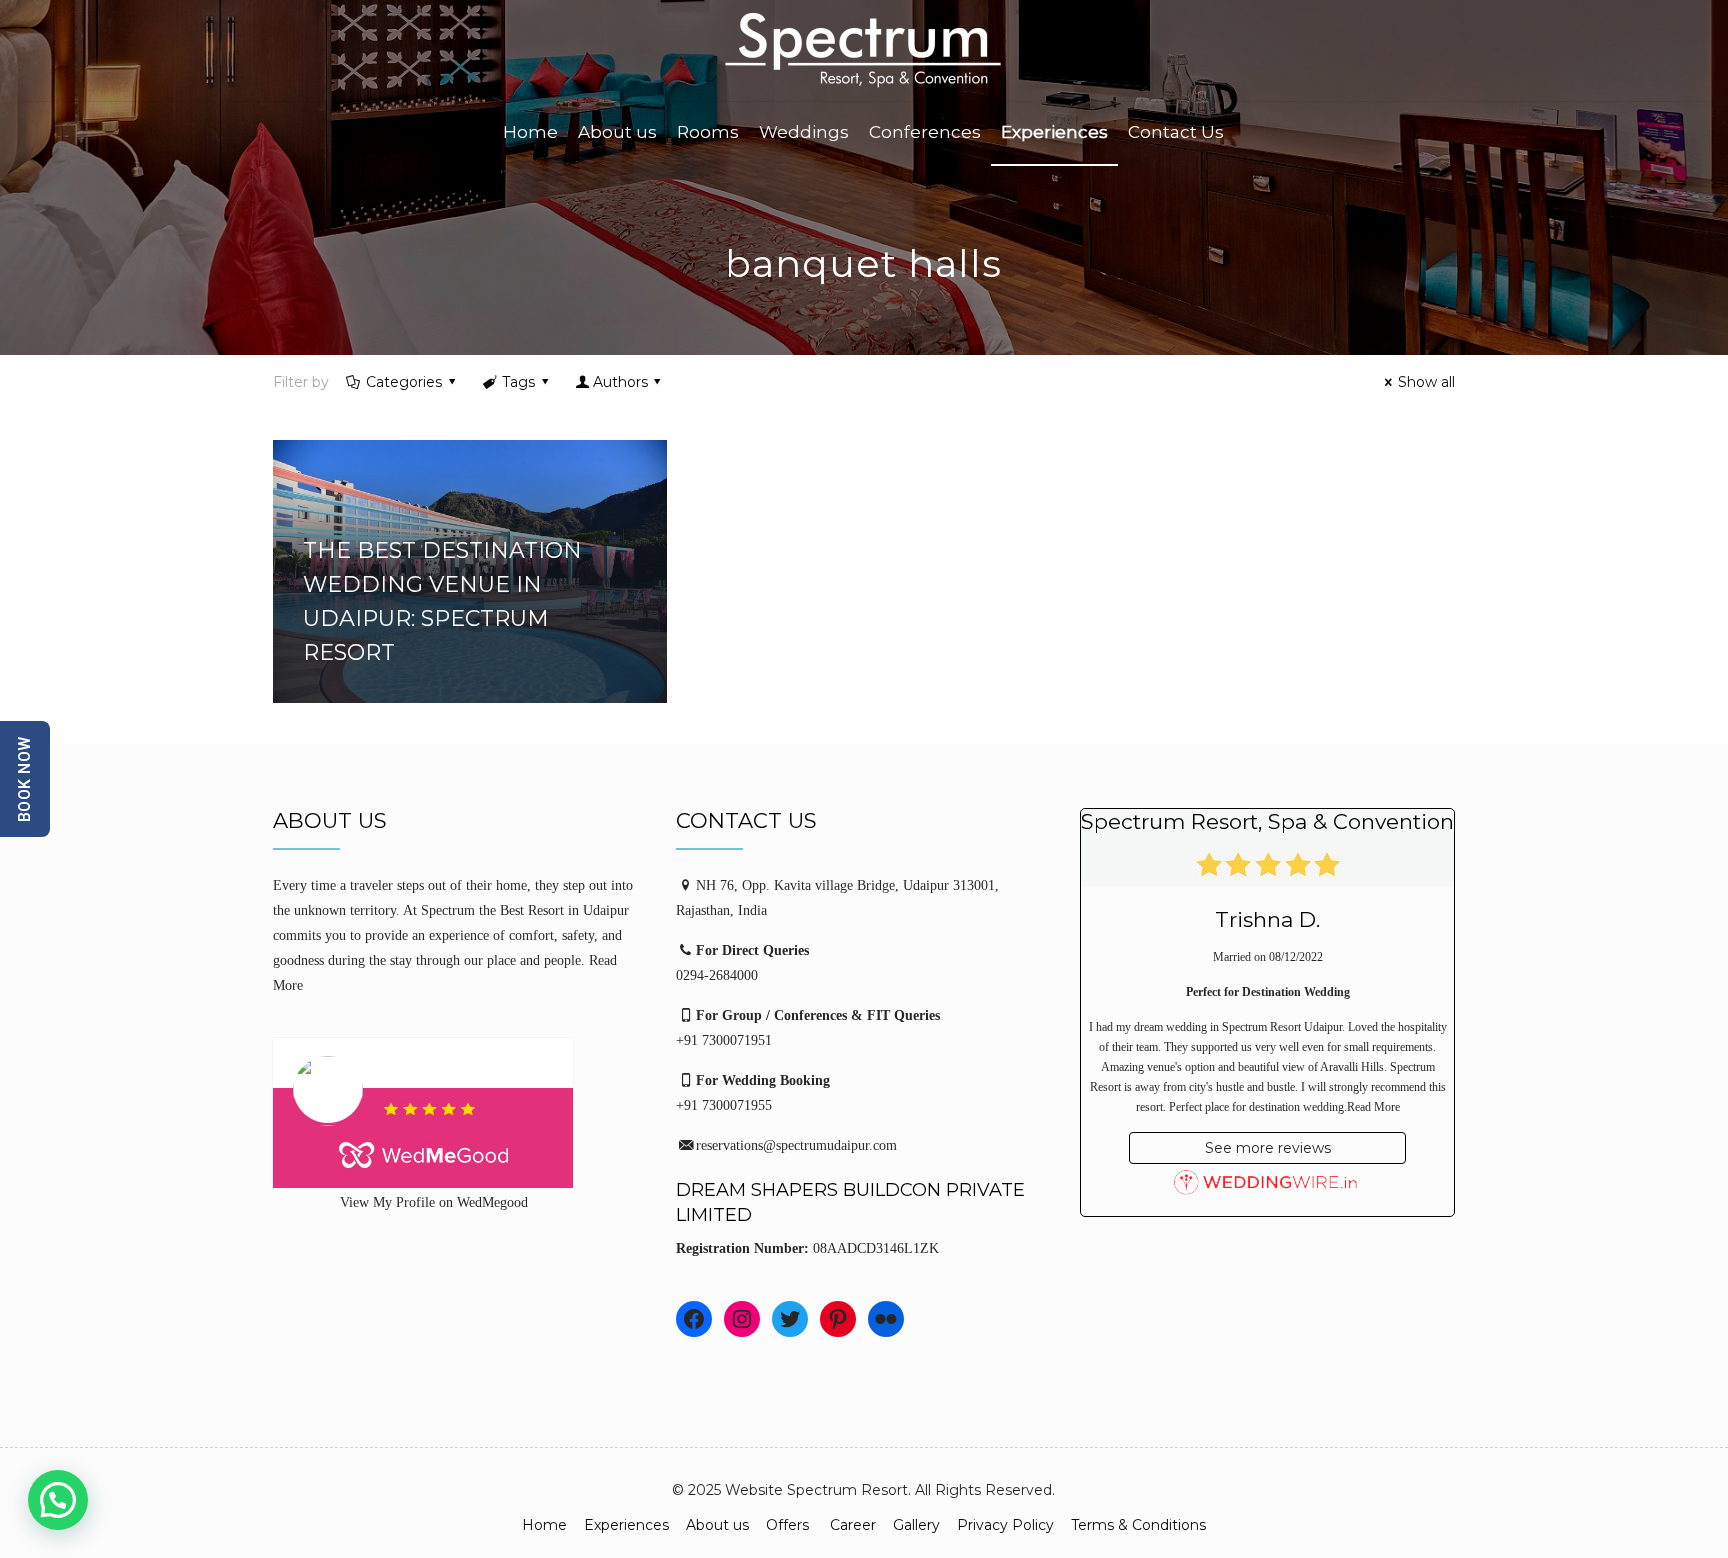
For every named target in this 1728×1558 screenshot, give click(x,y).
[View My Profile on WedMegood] (461, 1113)
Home (544, 1525)
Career (853, 1525)
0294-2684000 (717, 975)
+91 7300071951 (724, 1040)
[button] (58, 1500)
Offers (789, 1525)
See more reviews (1268, 1148)
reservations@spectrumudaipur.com (796, 1145)
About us (717, 1525)
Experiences (626, 1525)
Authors (620, 382)
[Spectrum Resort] (864, 50)
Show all (1426, 382)
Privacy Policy (1005, 1525)
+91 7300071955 (724, 1105)
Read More (1373, 1107)
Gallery (916, 1525)
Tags (518, 382)
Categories (404, 382)
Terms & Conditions (1138, 1525)
